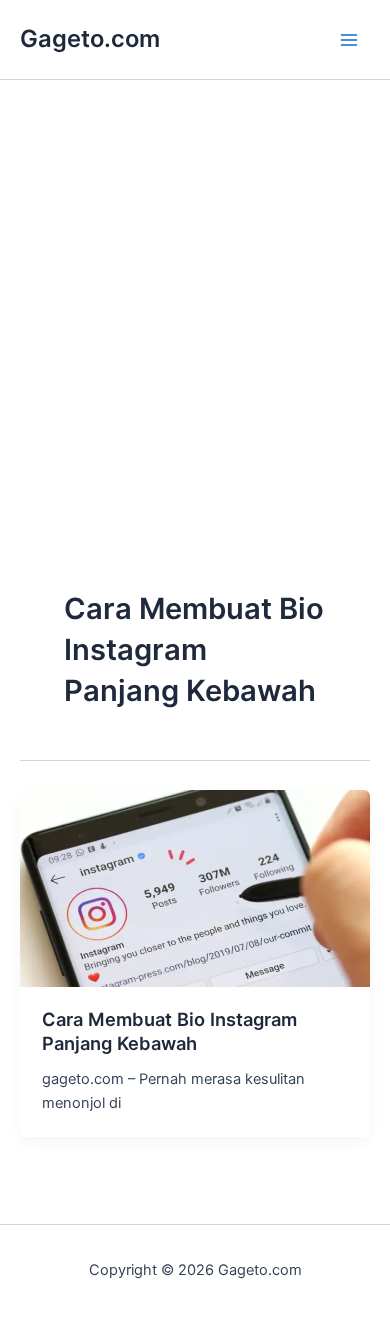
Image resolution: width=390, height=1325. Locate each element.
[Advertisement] (195, 377)
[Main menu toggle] (349, 40)
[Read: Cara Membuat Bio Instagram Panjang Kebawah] (195, 887)
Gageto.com (90, 38)
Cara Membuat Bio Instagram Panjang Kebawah (169, 1031)
